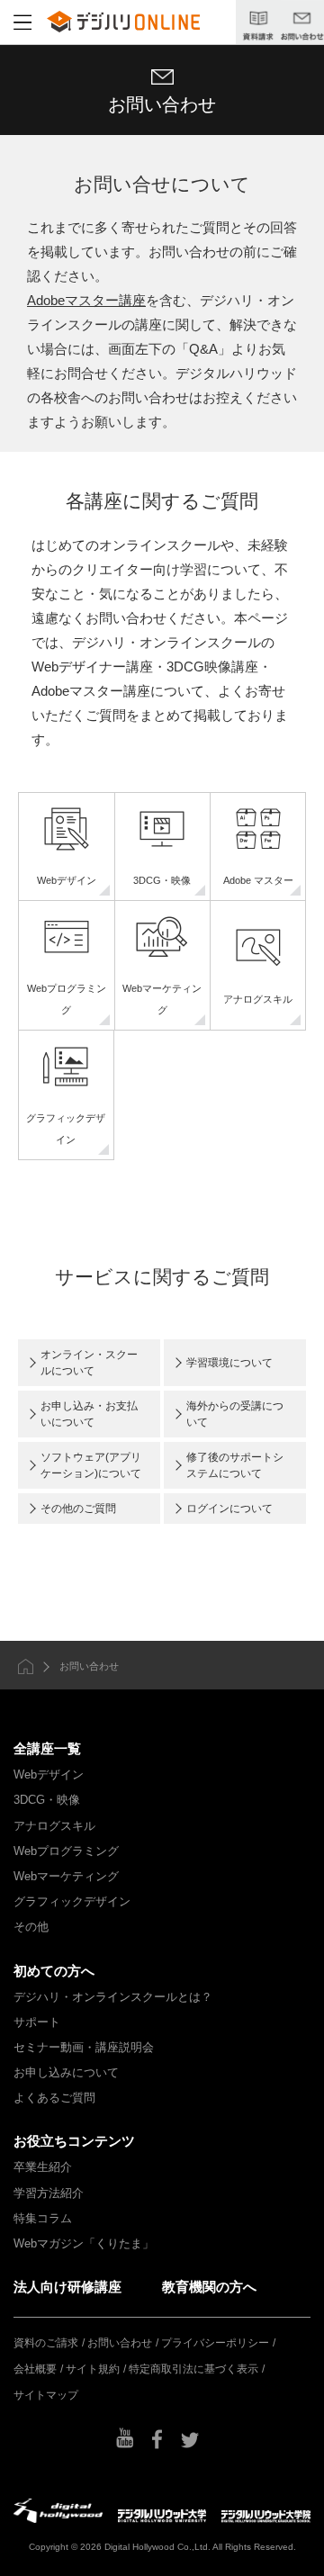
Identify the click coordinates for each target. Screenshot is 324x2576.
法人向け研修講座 (67, 2287)
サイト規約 (93, 2369)
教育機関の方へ (209, 2287)
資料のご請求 (46, 2343)
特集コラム (43, 2218)
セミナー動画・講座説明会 (84, 2047)
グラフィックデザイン (72, 1901)
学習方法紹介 (49, 2193)
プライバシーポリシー (215, 2343)
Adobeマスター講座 (86, 300)
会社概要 (35, 2369)
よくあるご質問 (54, 2098)
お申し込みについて (66, 2072)
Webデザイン (49, 1774)
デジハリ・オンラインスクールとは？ (113, 1997)
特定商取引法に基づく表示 (193, 2369)
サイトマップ (46, 2395)
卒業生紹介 (43, 2167)
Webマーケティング (66, 1876)
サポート (37, 2022)
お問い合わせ (120, 2343)
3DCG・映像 (47, 1800)
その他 (31, 1927)
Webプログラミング (66, 1851)
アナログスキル (54, 1826)
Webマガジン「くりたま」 (84, 2243)
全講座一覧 (47, 1748)
